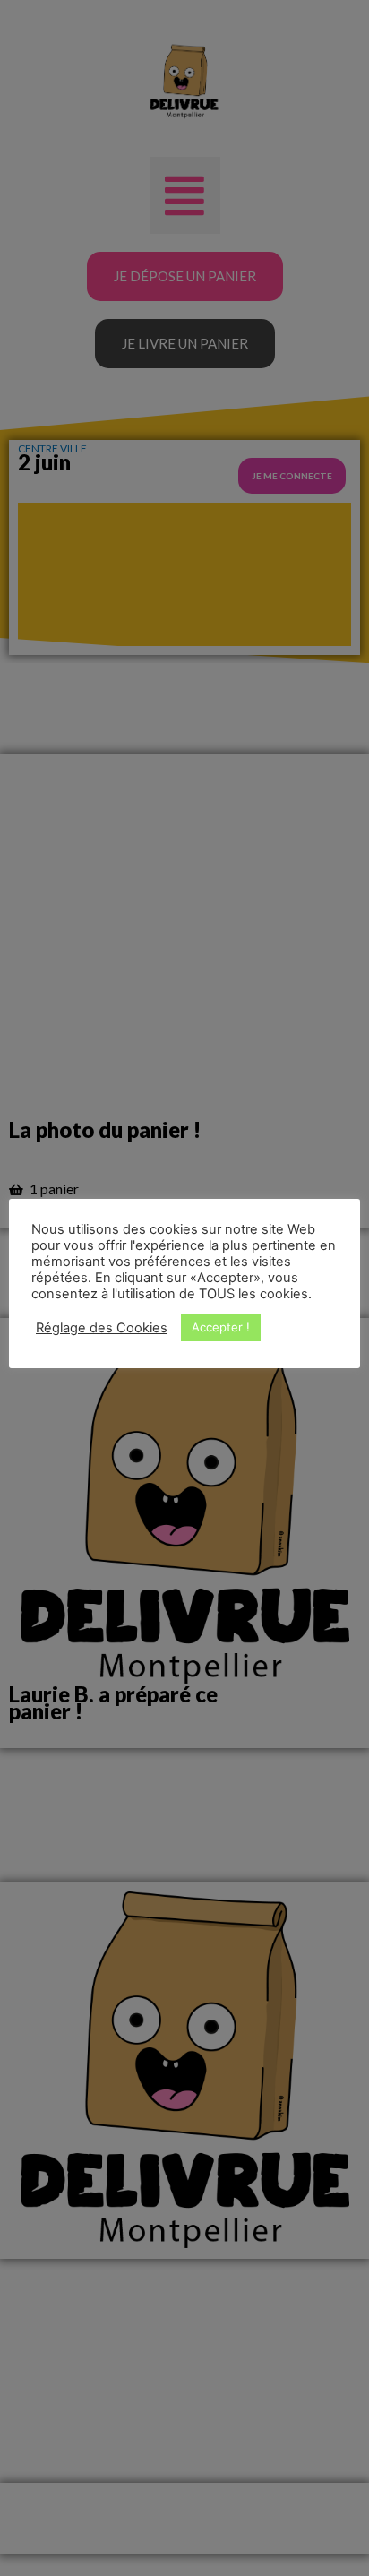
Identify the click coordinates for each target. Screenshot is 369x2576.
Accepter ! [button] (221, 1327)
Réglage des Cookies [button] (102, 1328)
